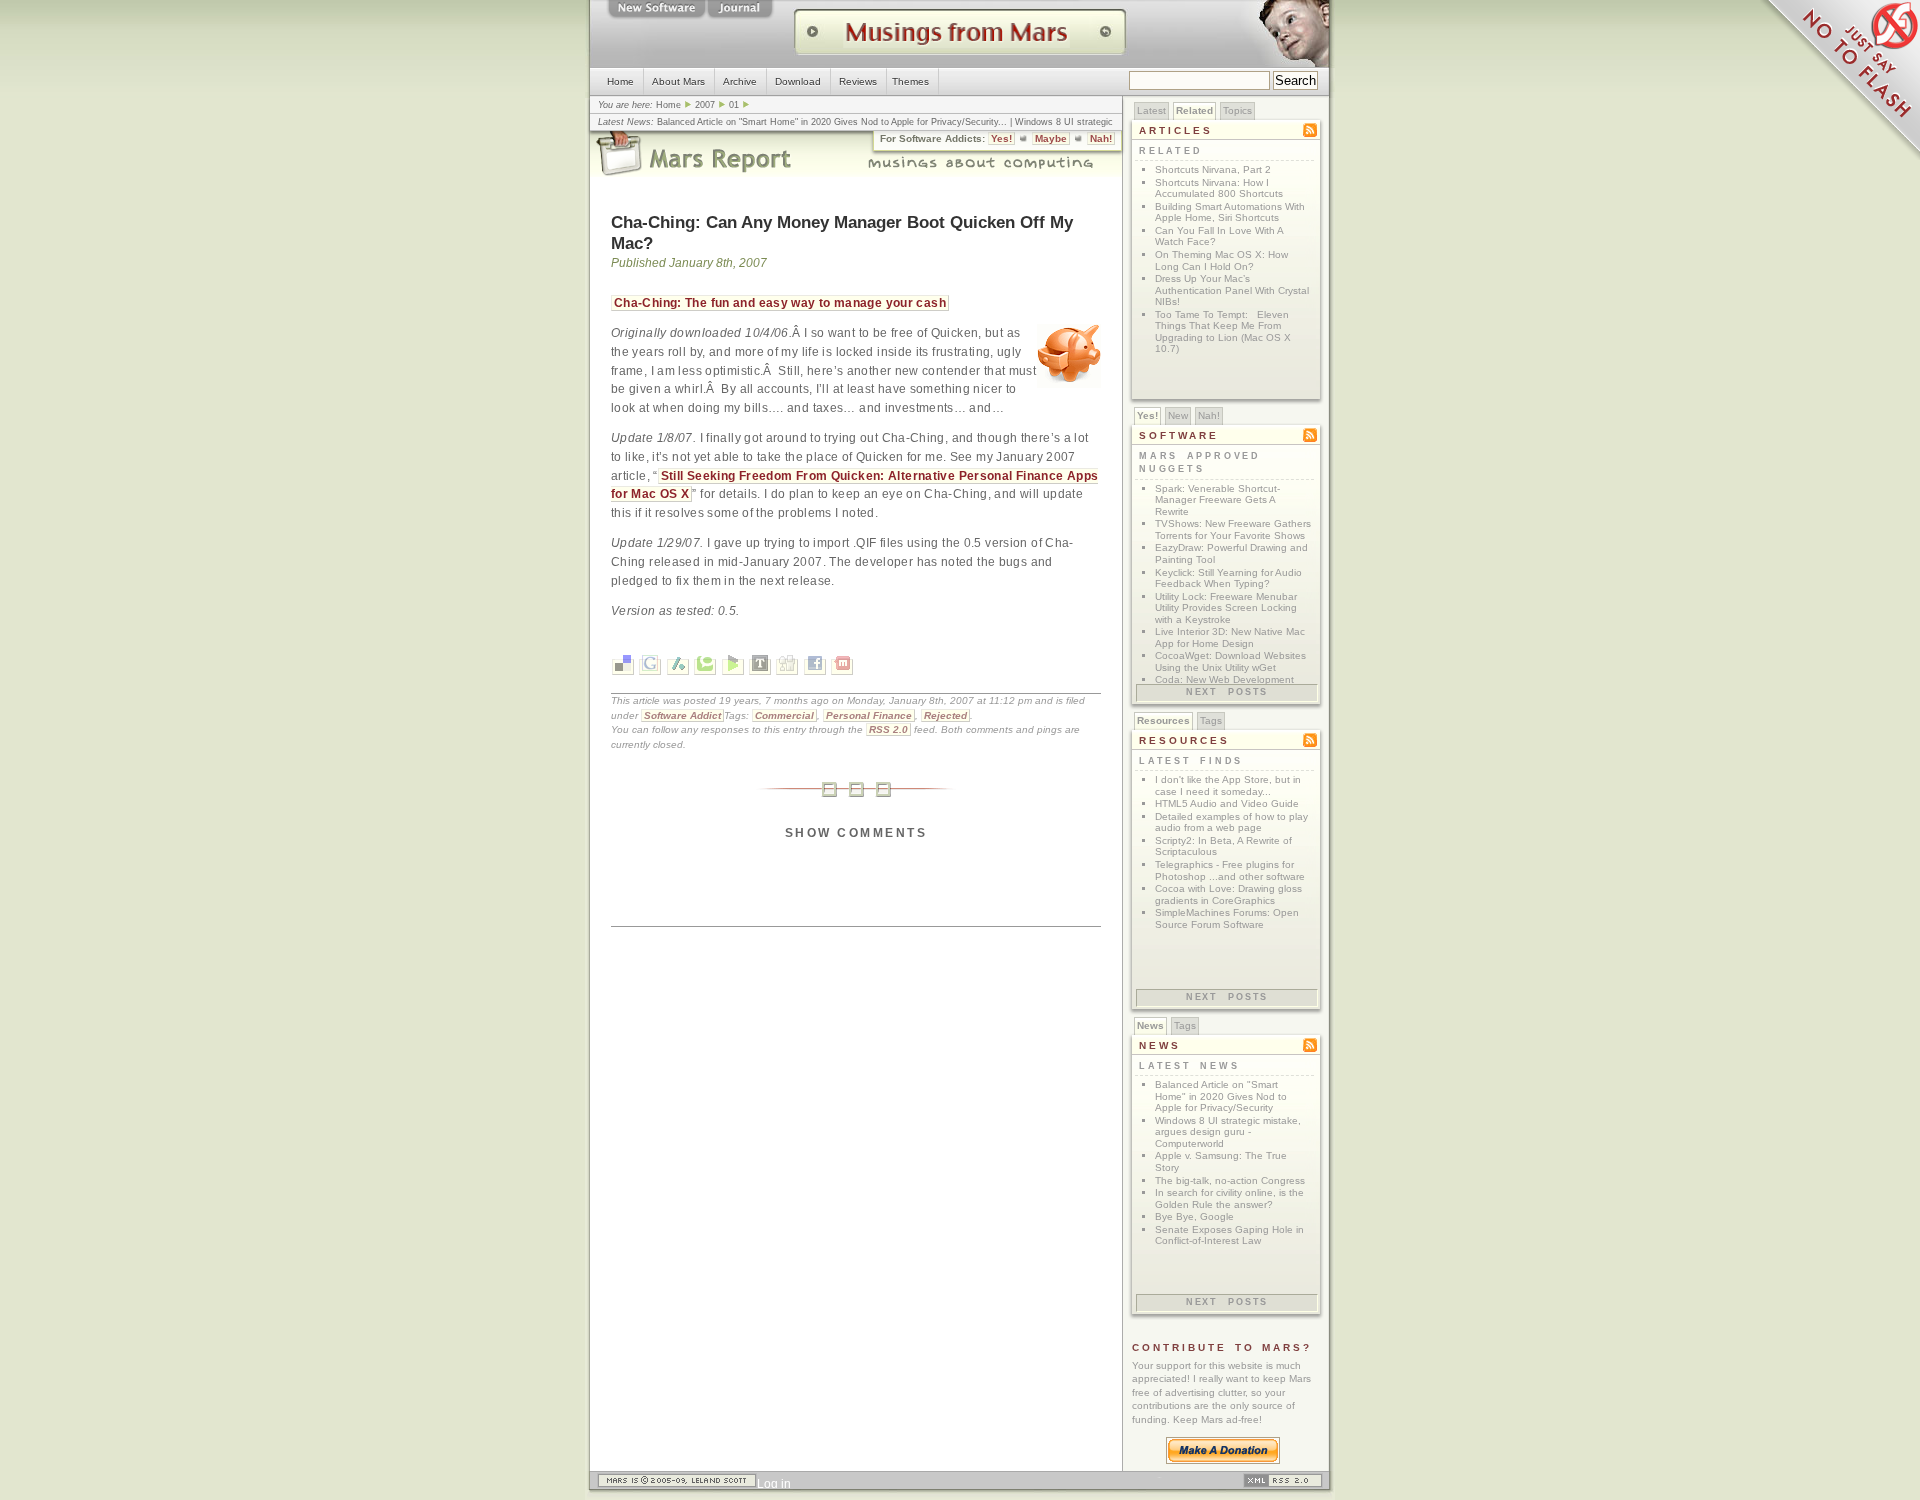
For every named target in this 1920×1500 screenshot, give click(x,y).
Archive (740, 81)
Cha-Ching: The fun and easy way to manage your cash (780, 303)
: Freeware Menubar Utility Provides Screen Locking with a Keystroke (1226, 608)
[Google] (650, 667)
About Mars (678, 81)
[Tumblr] (760, 667)
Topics (1237, 110)
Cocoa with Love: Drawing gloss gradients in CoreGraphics (1228, 894)
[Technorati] (705, 667)
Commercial (784, 715)
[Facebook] (815, 667)
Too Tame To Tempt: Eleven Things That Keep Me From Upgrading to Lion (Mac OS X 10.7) (1223, 332)
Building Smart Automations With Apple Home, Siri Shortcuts (1230, 212)
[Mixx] (842, 667)
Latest (1151, 110)
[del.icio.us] (623, 667)
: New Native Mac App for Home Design (1230, 637)
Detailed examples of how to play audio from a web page (1231, 822)
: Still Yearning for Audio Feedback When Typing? (1228, 578)
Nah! (1101, 138)
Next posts (1227, 692)
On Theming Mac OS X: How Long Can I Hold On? (1221, 260)
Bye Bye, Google (1194, 1216)
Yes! (1001, 138)
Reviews (858, 81)
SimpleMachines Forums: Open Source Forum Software (1227, 918)
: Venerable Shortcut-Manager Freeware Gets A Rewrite (1217, 500)
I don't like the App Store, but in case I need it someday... (1228, 785)
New (1178, 415)
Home (620, 81)
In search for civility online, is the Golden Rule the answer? (1229, 1198)
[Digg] (787, 667)
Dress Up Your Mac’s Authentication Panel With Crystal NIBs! (1232, 290)
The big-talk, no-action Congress (1230, 1180)
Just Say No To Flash (1840, 80)
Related (1194, 110)
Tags (1211, 720)
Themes (910, 81)
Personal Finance (869, 715)
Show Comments (856, 833)
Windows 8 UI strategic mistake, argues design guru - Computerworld (1228, 1132)
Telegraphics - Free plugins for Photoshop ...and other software (1230, 870)
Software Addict (682, 715)
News (1150, 1025)
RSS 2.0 (888, 729)
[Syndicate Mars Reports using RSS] (1283, 1484)
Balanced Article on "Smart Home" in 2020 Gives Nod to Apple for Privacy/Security (827, 122)
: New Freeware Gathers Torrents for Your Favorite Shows (1233, 529)
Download (798, 81)
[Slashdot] (678, 667)
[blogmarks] (733, 667)
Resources (1163, 720)
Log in (774, 1484)
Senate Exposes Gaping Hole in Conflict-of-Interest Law (1229, 1235)
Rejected (945, 715)
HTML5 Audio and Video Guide (1227, 803)
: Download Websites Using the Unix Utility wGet (1230, 661)
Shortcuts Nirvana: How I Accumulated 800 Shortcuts (1219, 188)
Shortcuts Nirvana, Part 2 (1213, 169)
